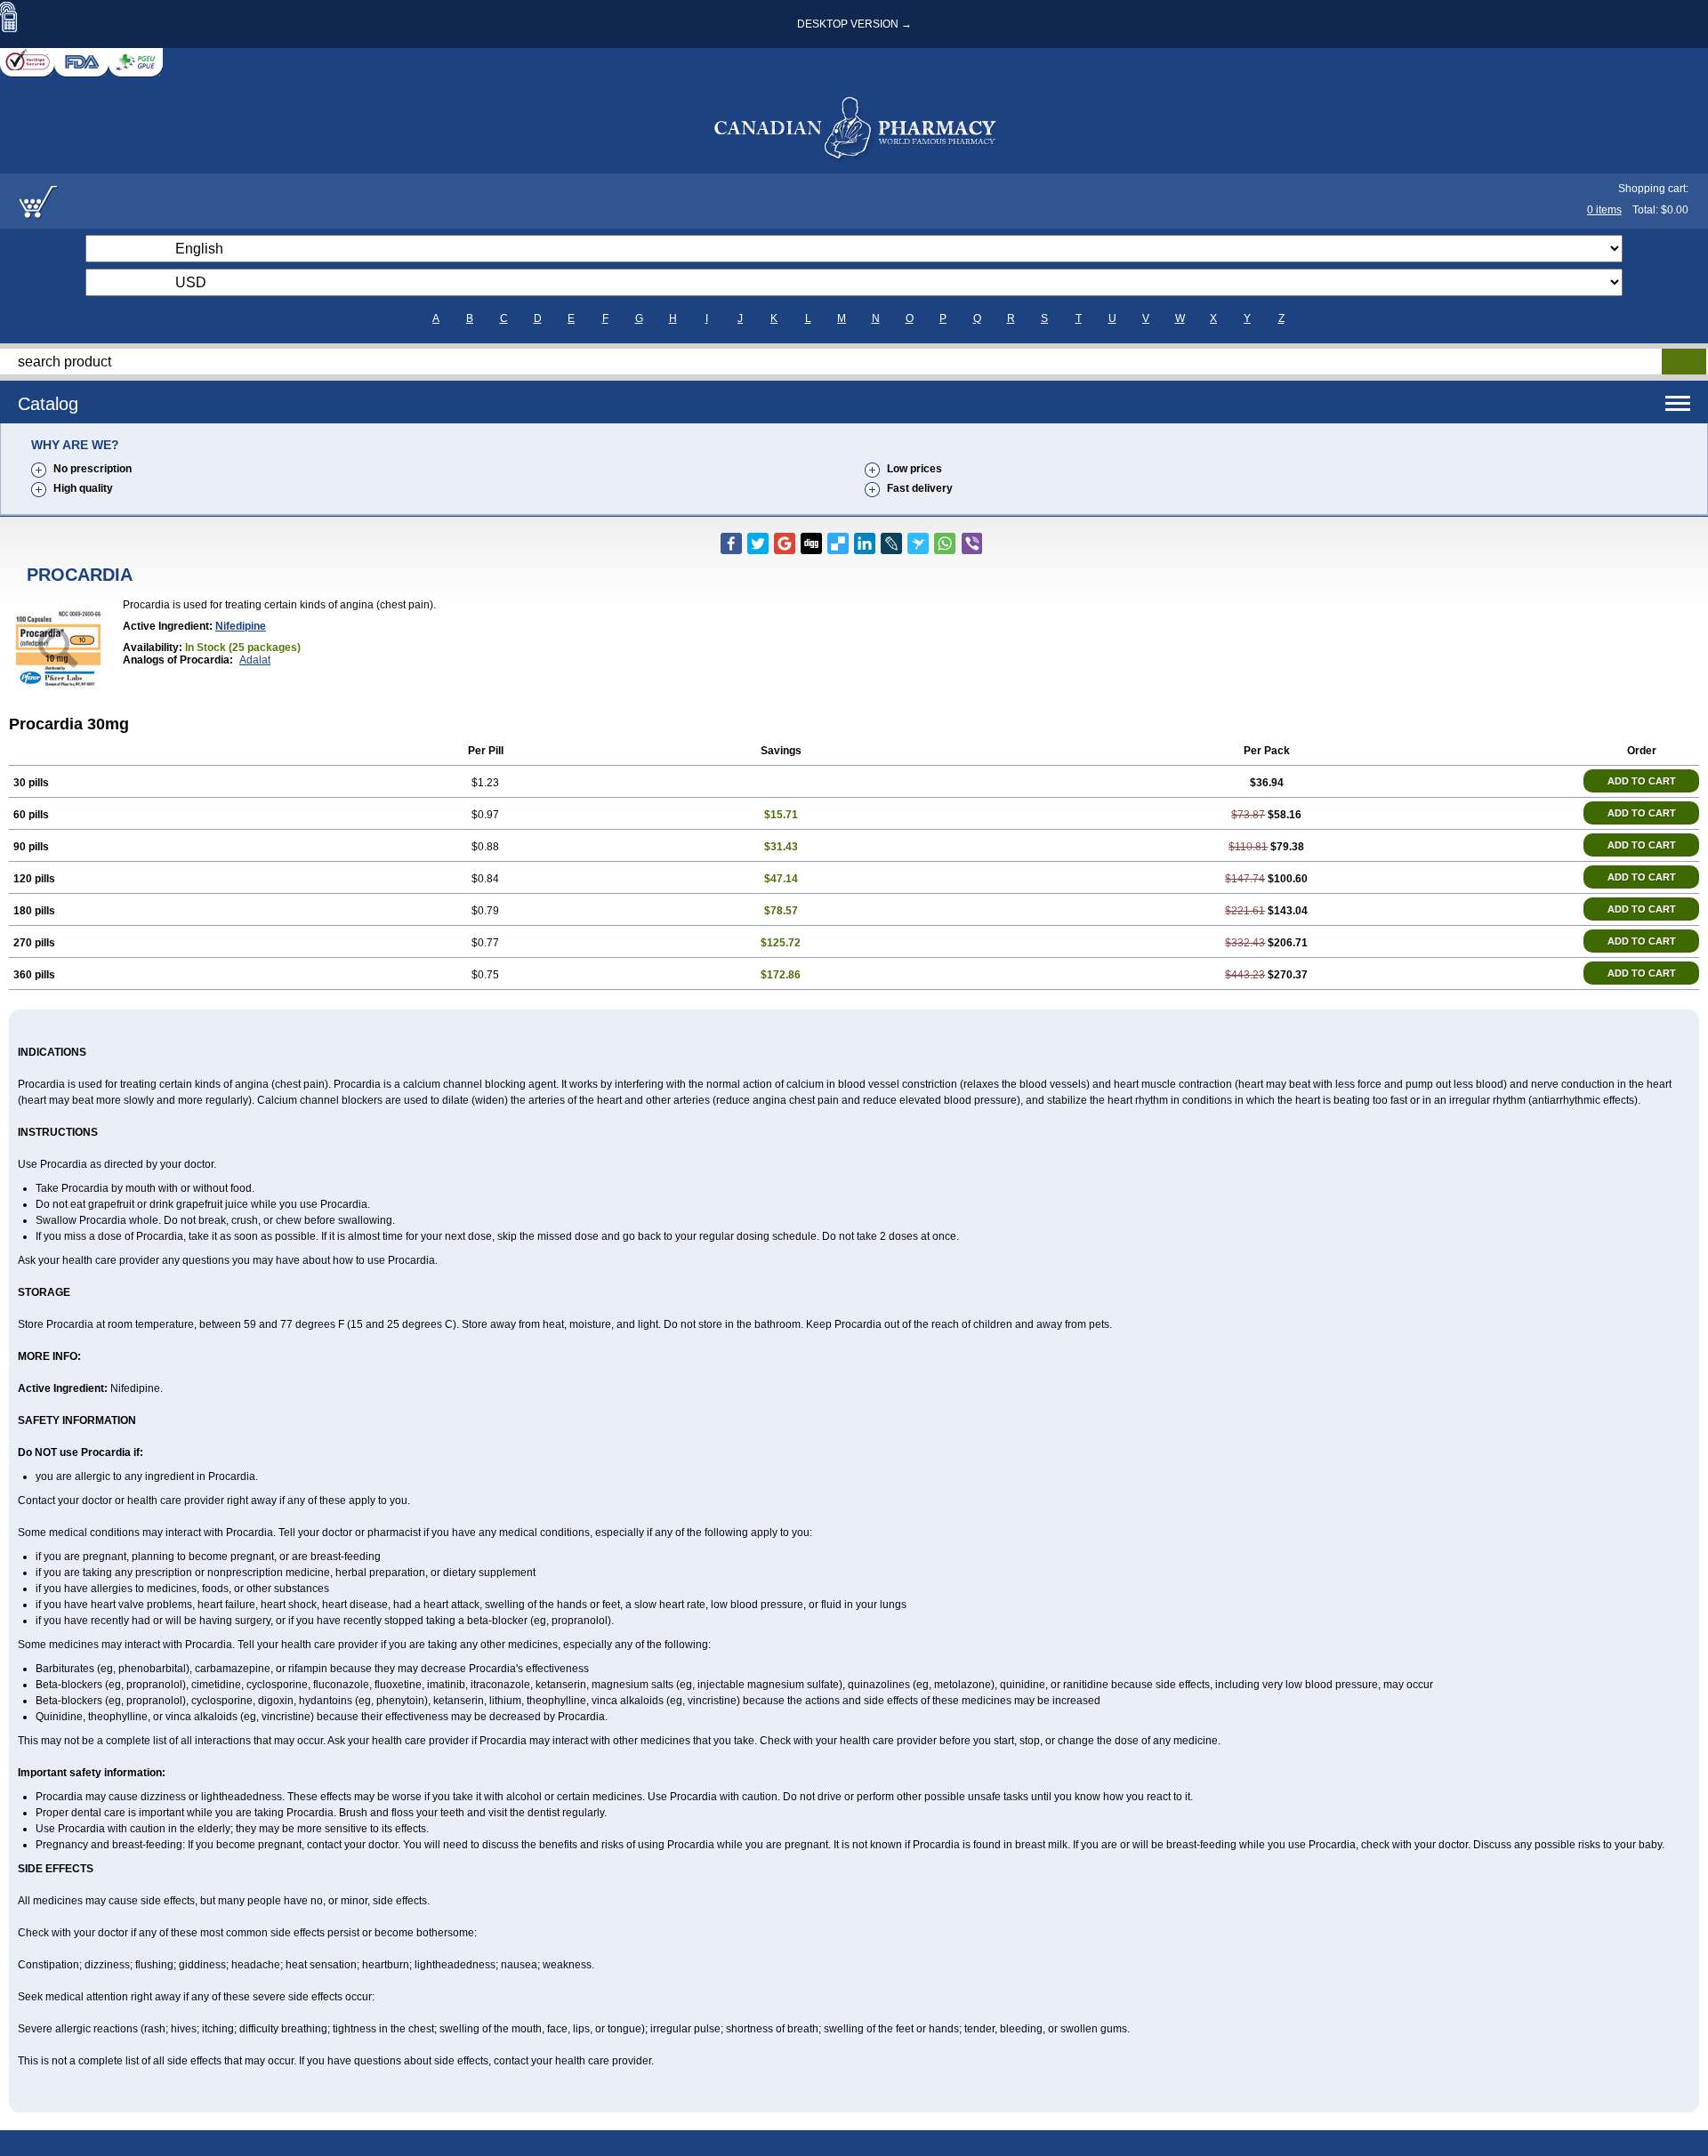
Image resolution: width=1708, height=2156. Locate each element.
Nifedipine (241, 626)
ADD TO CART (1642, 781)
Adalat (255, 660)
